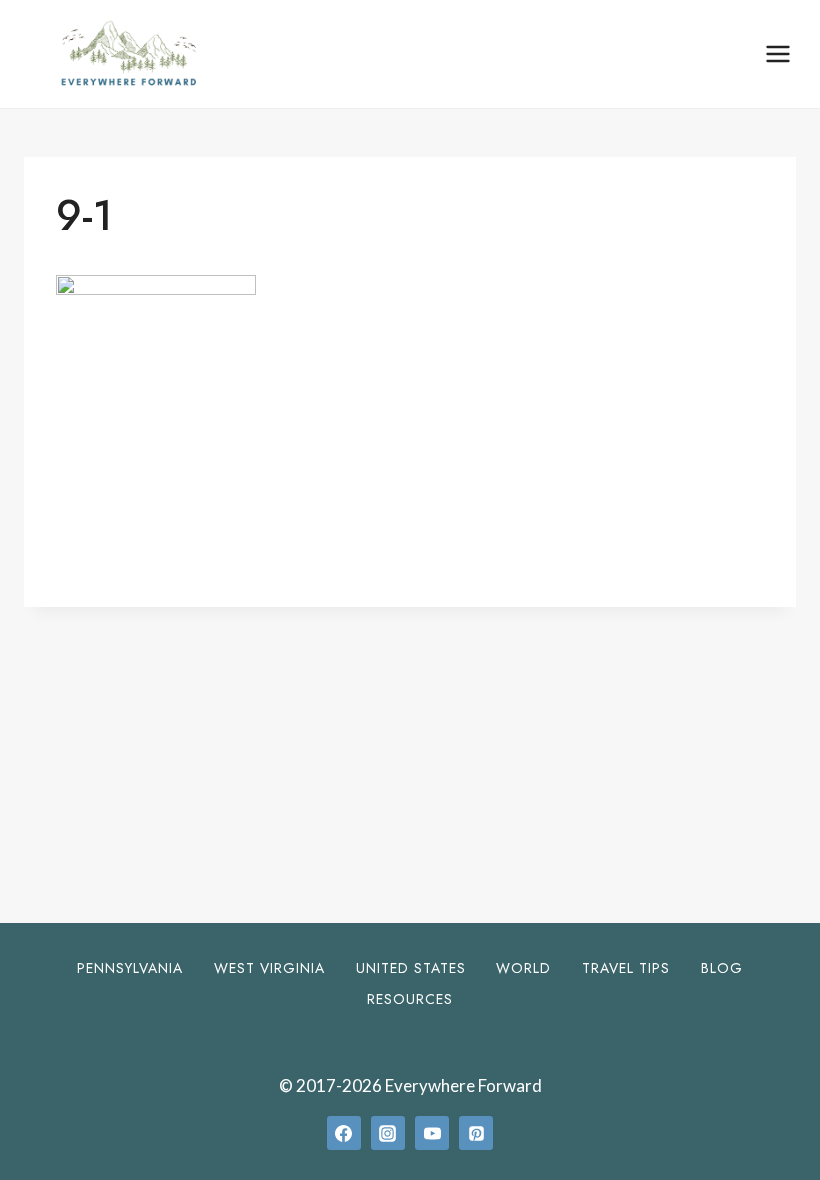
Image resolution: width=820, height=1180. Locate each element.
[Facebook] (344, 1133)
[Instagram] (388, 1133)
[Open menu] (777, 53)
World (523, 968)
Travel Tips (626, 968)
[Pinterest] (476, 1133)
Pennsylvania (130, 968)
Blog (722, 968)
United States (411, 968)
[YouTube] (432, 1133)
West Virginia (269, 968)
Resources (410, 999)
